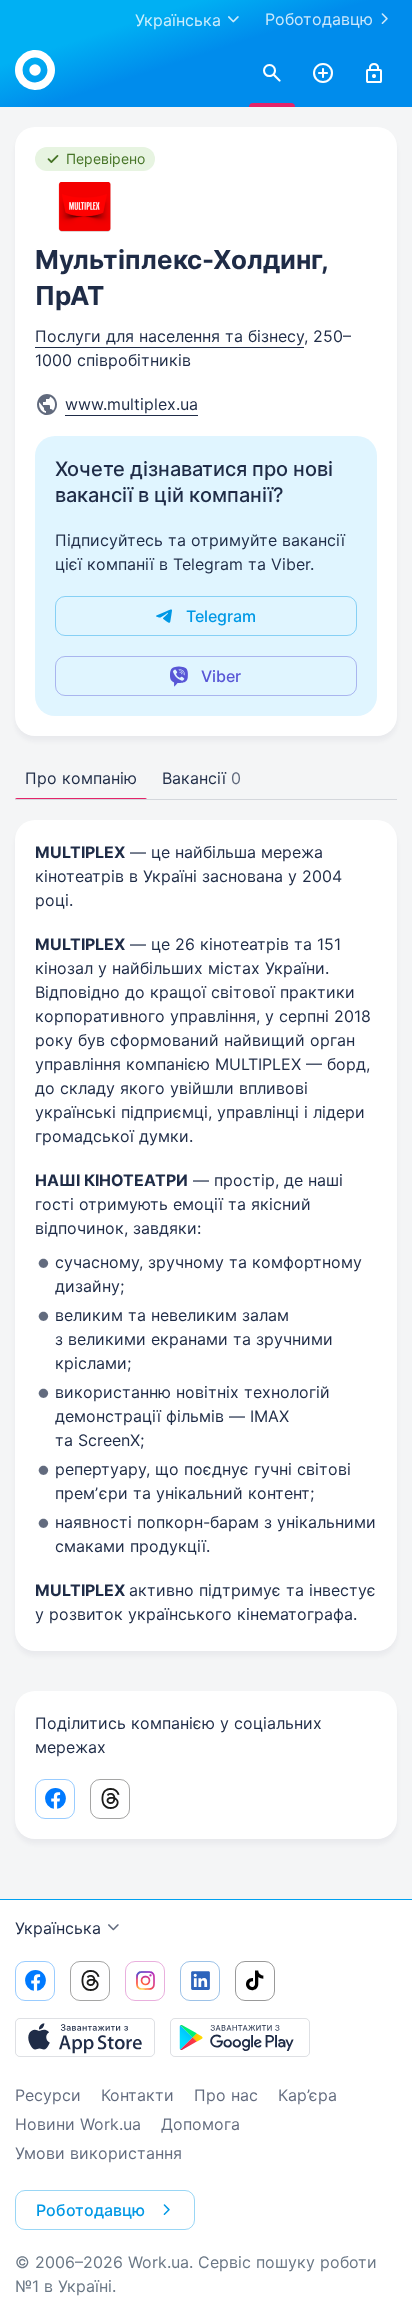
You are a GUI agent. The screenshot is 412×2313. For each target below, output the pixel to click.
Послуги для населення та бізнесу (169, 336)
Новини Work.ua (78, 2124)
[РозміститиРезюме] (323, 74)
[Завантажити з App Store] (85, 2037)
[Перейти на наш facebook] (35, 1981)
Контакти (137, 2095)
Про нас (226, 2095)
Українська (58, 1928)
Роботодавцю (319, 19)
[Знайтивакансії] (272, 74)
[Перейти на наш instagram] (145, 1981)
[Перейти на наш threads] (90, 1981)
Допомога (200, 2124)
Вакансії (201, 778)
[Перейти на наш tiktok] (255, 1981)
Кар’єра (307, 2095)
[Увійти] (374, 74)
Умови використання (98, 2153)
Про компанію (81, 778)
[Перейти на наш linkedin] (200, 1981)
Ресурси (48, 2095)
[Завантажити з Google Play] (240, 2037)
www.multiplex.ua (131, 404)
